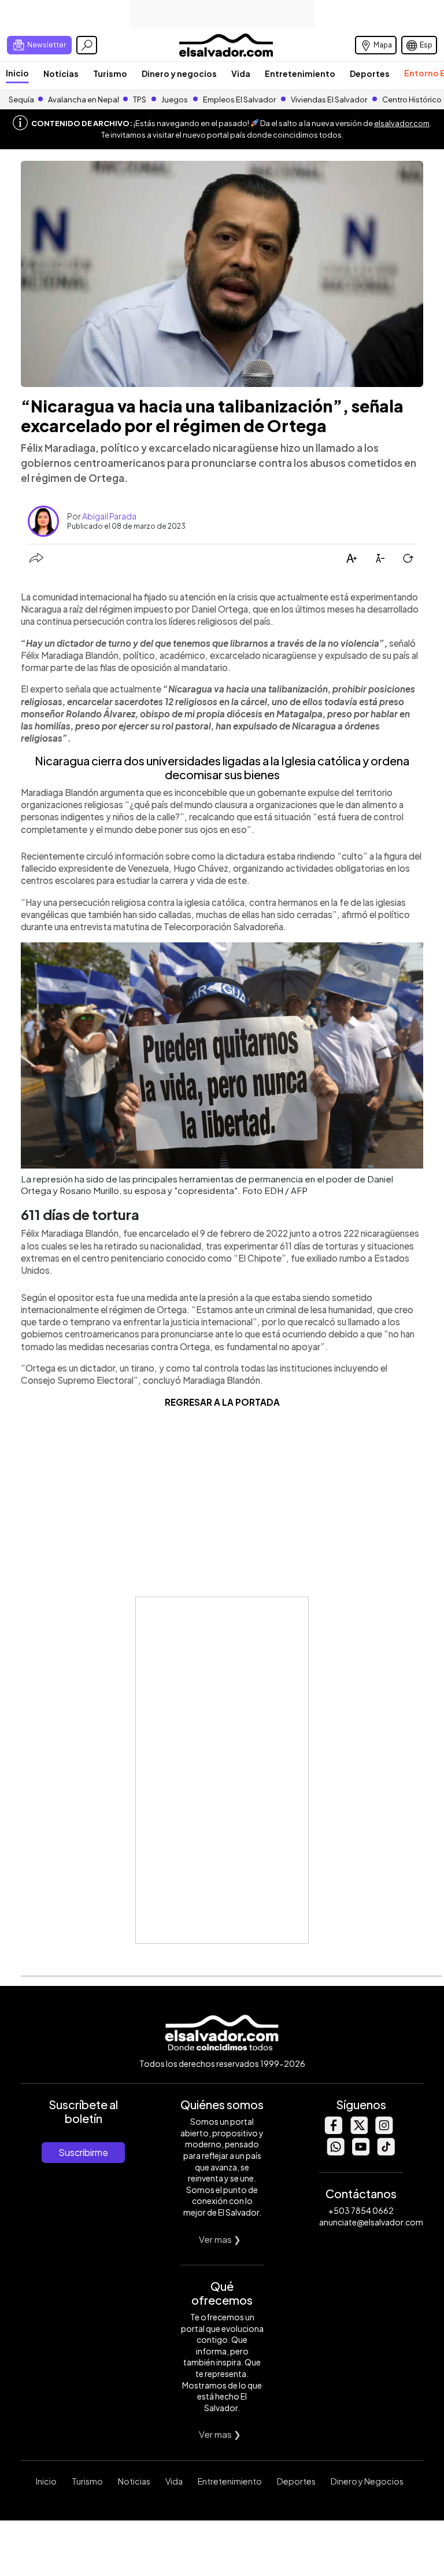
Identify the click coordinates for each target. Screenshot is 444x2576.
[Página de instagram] (384, 2131)
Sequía (21, 99)
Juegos (175, 99)
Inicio (17, 73)
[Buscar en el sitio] (87, 45)
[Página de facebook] (333, 2131)
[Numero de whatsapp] (335, 2152)
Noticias (61, 73)
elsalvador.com (402, 123)
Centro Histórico (412, 99)
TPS (140, 99)
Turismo (110, 73)
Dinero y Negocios (367, 2481)
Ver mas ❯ (220, 2239)
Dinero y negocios (179, 73)
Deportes (370, 73)
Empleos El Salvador (239, 99)
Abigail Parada (109, 516)
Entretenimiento (300, 73)
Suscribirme (83, 2152)
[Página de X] (358, 2131)
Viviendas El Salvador (329, 99)
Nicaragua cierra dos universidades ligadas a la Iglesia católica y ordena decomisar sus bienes (222, 767)
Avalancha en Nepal (84, 99)
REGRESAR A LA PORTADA (222, 1402)
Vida (241, 73)
